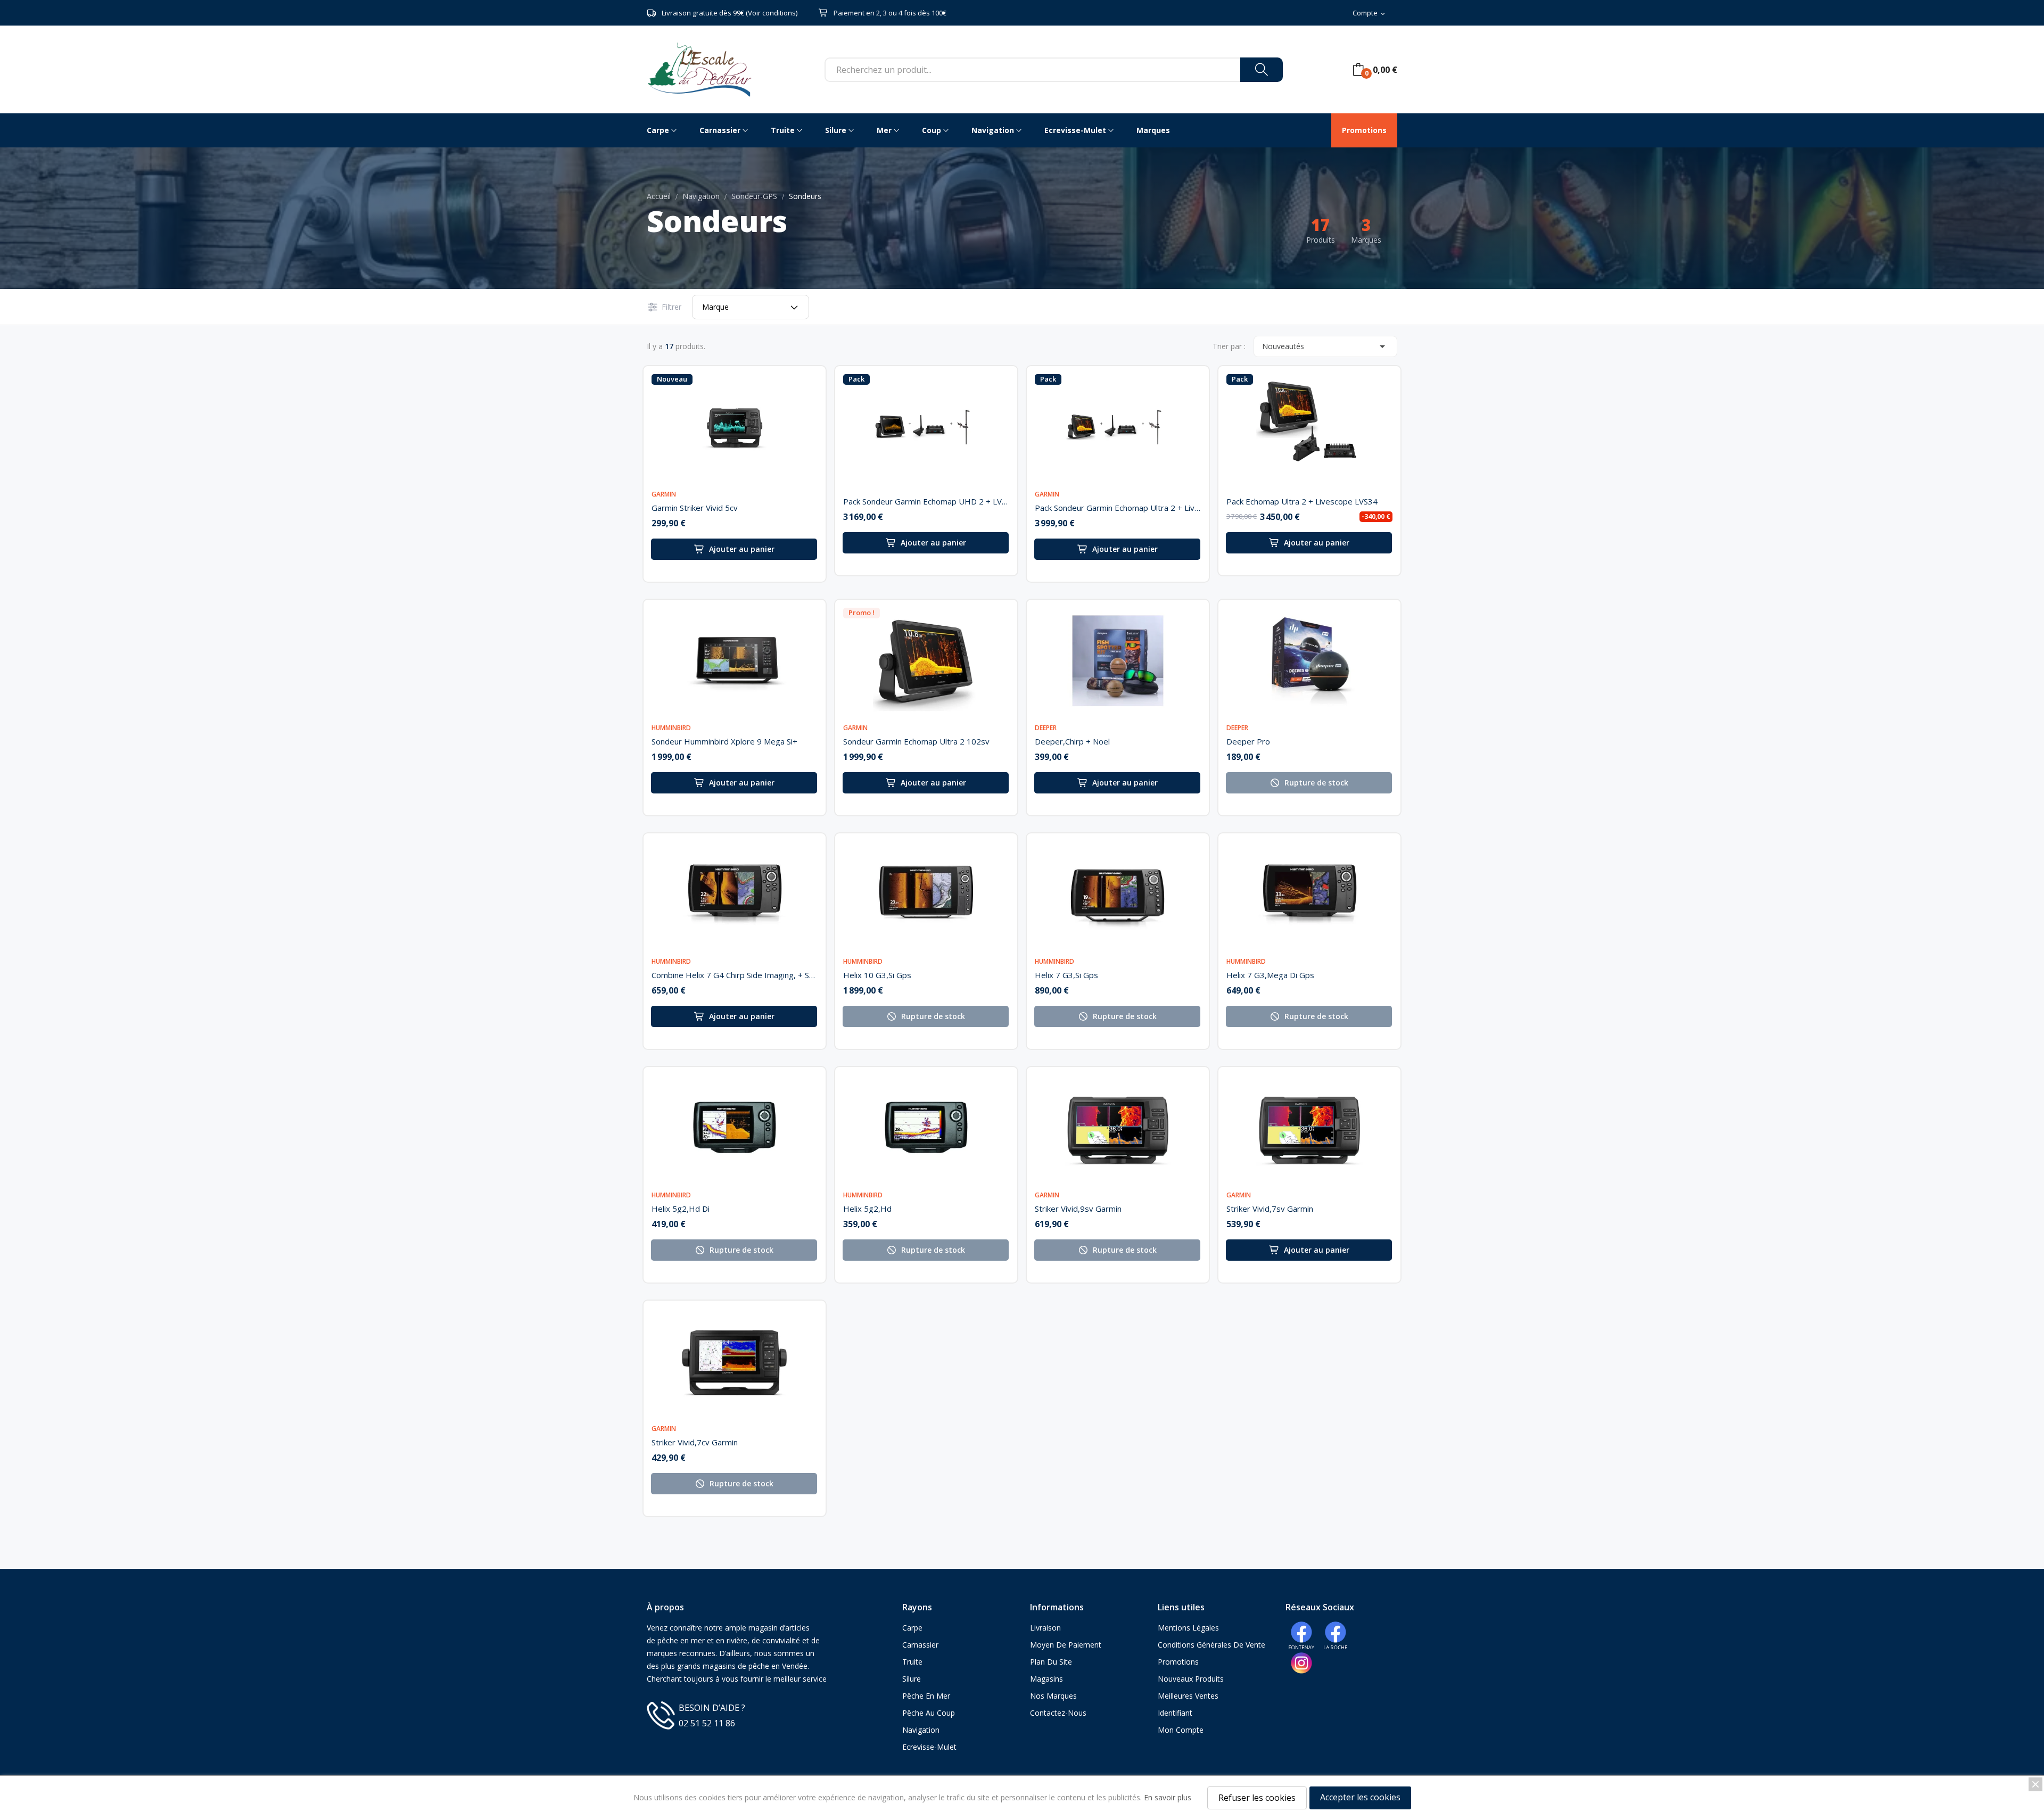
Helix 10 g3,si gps (877, 975)
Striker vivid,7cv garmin (695, 1442)
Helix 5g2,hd (867, 1209)
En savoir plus (1168, 1797)
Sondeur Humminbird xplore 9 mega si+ (724, 741)
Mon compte (1181, 1730)
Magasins (1046, 1679)
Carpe (912, 1628)
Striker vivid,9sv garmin (1078, 1209)
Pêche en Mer (926, 1696)
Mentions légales (1188, 1628)
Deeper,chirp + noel (1072, 741)
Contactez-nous (1058, 1713)
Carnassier (920, 1645)
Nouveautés (1325, 346)
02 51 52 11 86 (707, 1723)
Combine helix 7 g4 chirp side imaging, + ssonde (735, 975)
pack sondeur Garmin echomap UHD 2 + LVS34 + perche (926, 501)
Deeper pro (1248, 741)
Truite (912, 1662)
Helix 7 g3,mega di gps (1270, 975)
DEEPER (1046, 728)
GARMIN (664, 494)
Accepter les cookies (1360, 1797)
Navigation (921, 1730)
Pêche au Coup (929, 1713)
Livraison (1045, 1628)
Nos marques (1053, 1696)
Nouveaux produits (1191, 1679)
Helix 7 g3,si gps (1066, 975)
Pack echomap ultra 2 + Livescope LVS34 (1302, 501)
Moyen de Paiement (1066, 1645)
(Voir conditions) (772, 13)
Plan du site (1051, 1662)
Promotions (1178, 1662)
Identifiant (1175, 1713)
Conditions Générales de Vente (1211, 1645)
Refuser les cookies (1257, 1798)
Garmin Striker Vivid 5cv (695, 508)
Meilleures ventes (1188, 1696)
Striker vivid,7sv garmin (1270, 1209)
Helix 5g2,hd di (681, 1209)
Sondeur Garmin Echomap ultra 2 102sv (916, 741)
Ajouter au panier (742, 549)
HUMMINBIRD (671, 728)
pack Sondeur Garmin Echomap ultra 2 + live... (1118, 508)
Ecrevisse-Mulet (929, 1747)
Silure (912, 1679)
